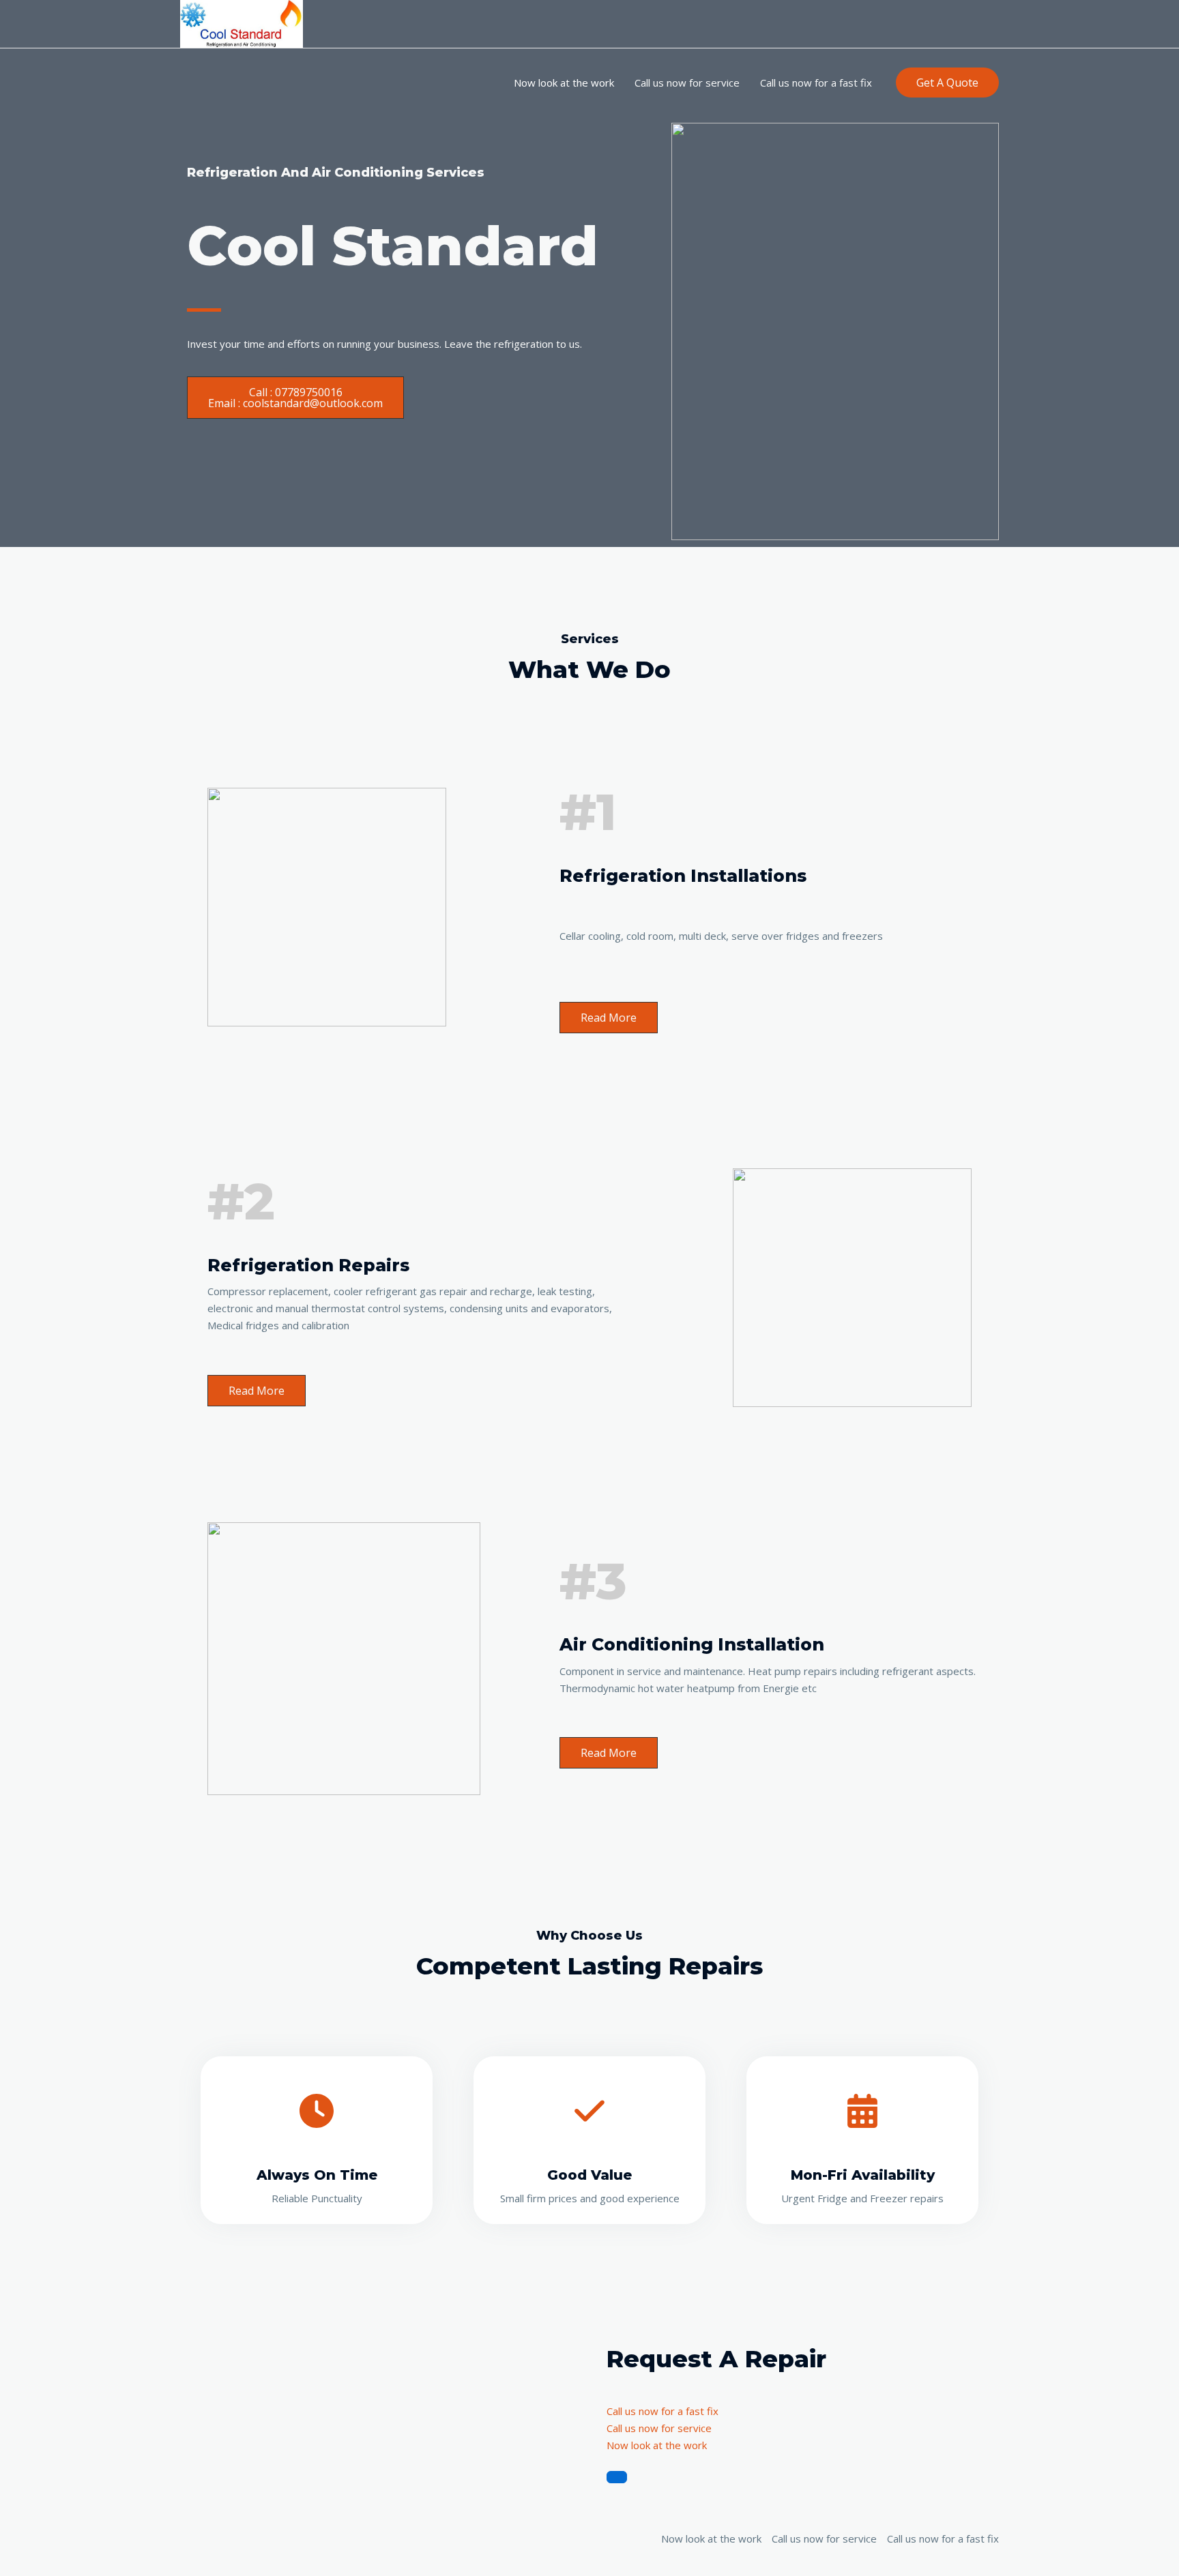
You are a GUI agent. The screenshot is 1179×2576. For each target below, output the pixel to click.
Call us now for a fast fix (816, 83)
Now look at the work (564, 83)
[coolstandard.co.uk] (242, 23)
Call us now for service (687, 83)
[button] (947, 83)
